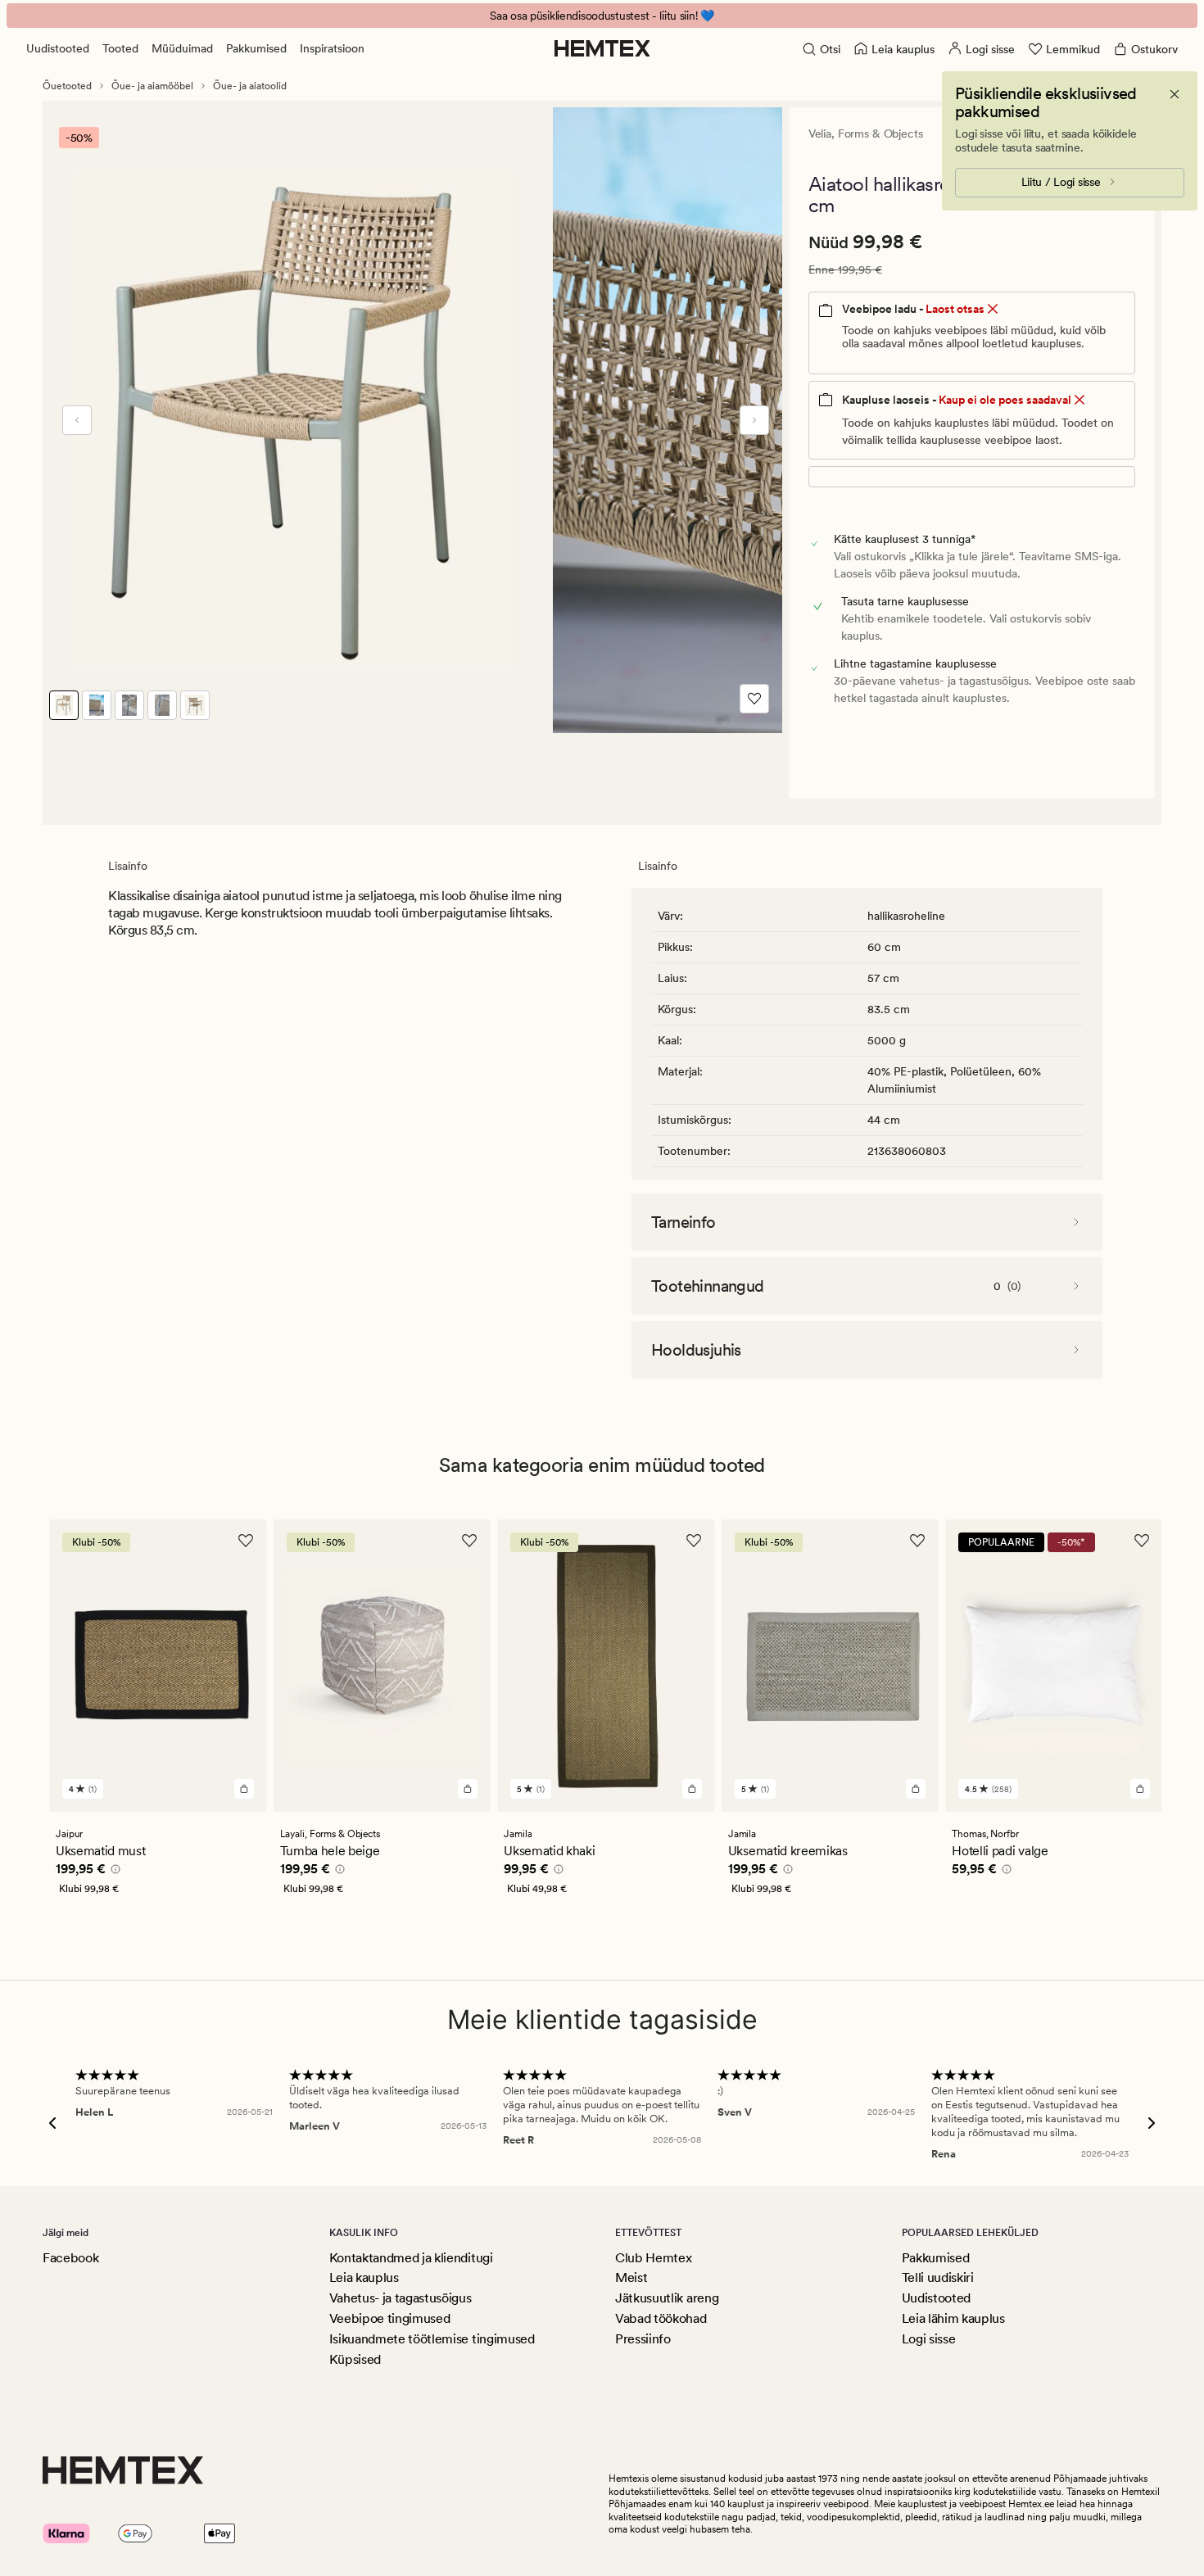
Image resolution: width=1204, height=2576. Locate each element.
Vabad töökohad (661, 2318)
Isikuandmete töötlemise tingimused (432, 2339)
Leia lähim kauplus (953, 2318)
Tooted (120, 48)
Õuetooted (67, 86)
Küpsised (355, 2359)
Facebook (70, 2258)
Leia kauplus (364, 2277)
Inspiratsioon (332, 48)
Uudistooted (58, 48)
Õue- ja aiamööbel (152, 86)
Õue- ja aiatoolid (250, 86)
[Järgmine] (754, 420)
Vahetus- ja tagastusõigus (401, 2298)
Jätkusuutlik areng (667, 2298)
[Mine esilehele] (602, 48)
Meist (631, 2277)
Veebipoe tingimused (390, 2318)
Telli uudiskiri (938, 2277)
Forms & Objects (880, 134)
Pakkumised (256, 48)
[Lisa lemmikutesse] (754, 699)
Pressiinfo (643, 2339)
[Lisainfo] (113, 1872)
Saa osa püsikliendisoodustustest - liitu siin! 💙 (602, 16)
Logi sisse (929, 2339)
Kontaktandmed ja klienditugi (411, 2258)
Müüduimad (182, 48)
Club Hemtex (653, 2258)
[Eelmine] (77, 420)
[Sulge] (1175, 94)
